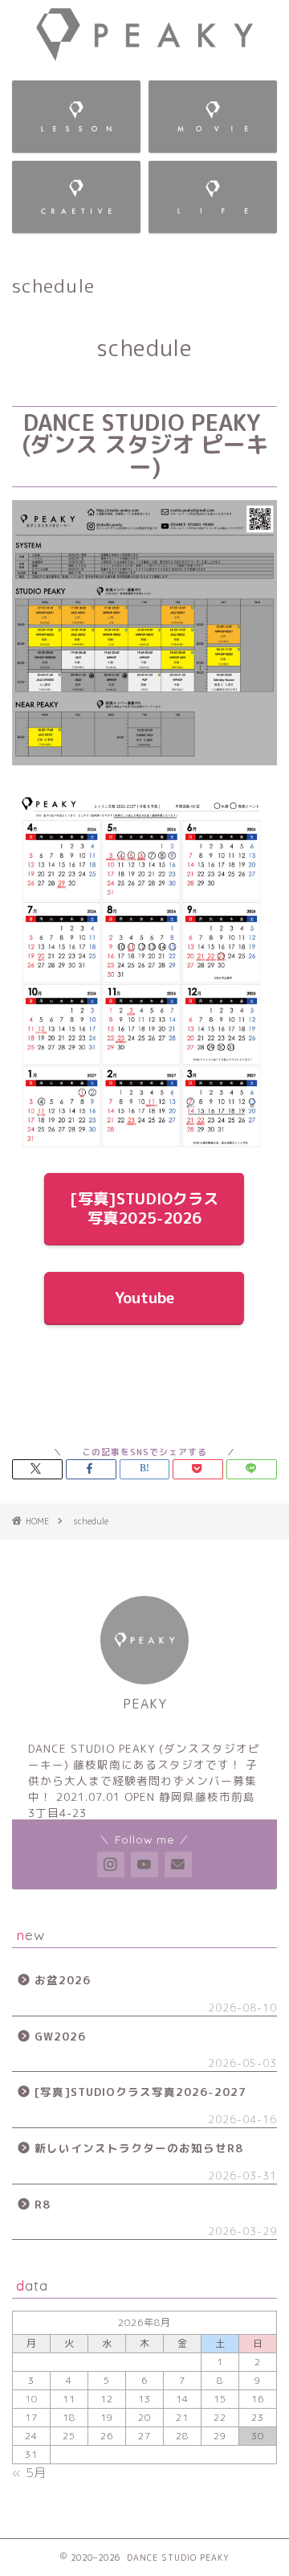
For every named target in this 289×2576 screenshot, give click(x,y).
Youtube (144, 1297)
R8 (43, 2204)
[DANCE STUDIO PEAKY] (144, 55)
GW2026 (60, 2036)
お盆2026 (63, 1980)
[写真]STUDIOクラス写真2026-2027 (140, 2092)
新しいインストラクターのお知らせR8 (139, 2148)
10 (31, 2399)
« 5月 (29, 2473)
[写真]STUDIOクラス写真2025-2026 (145, 1208)
